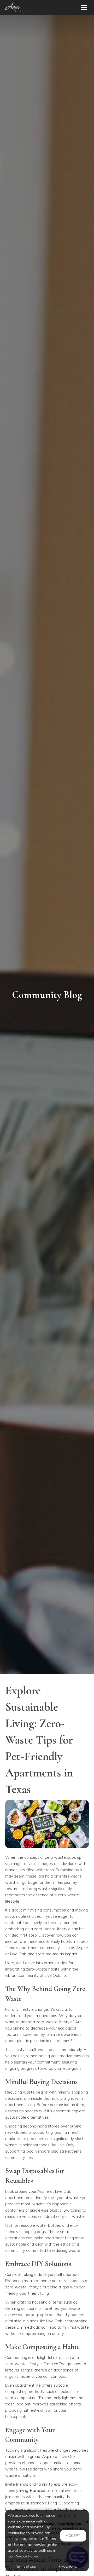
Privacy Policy (68, 2566)
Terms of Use (26, 2566)
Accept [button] (73, 2536)
